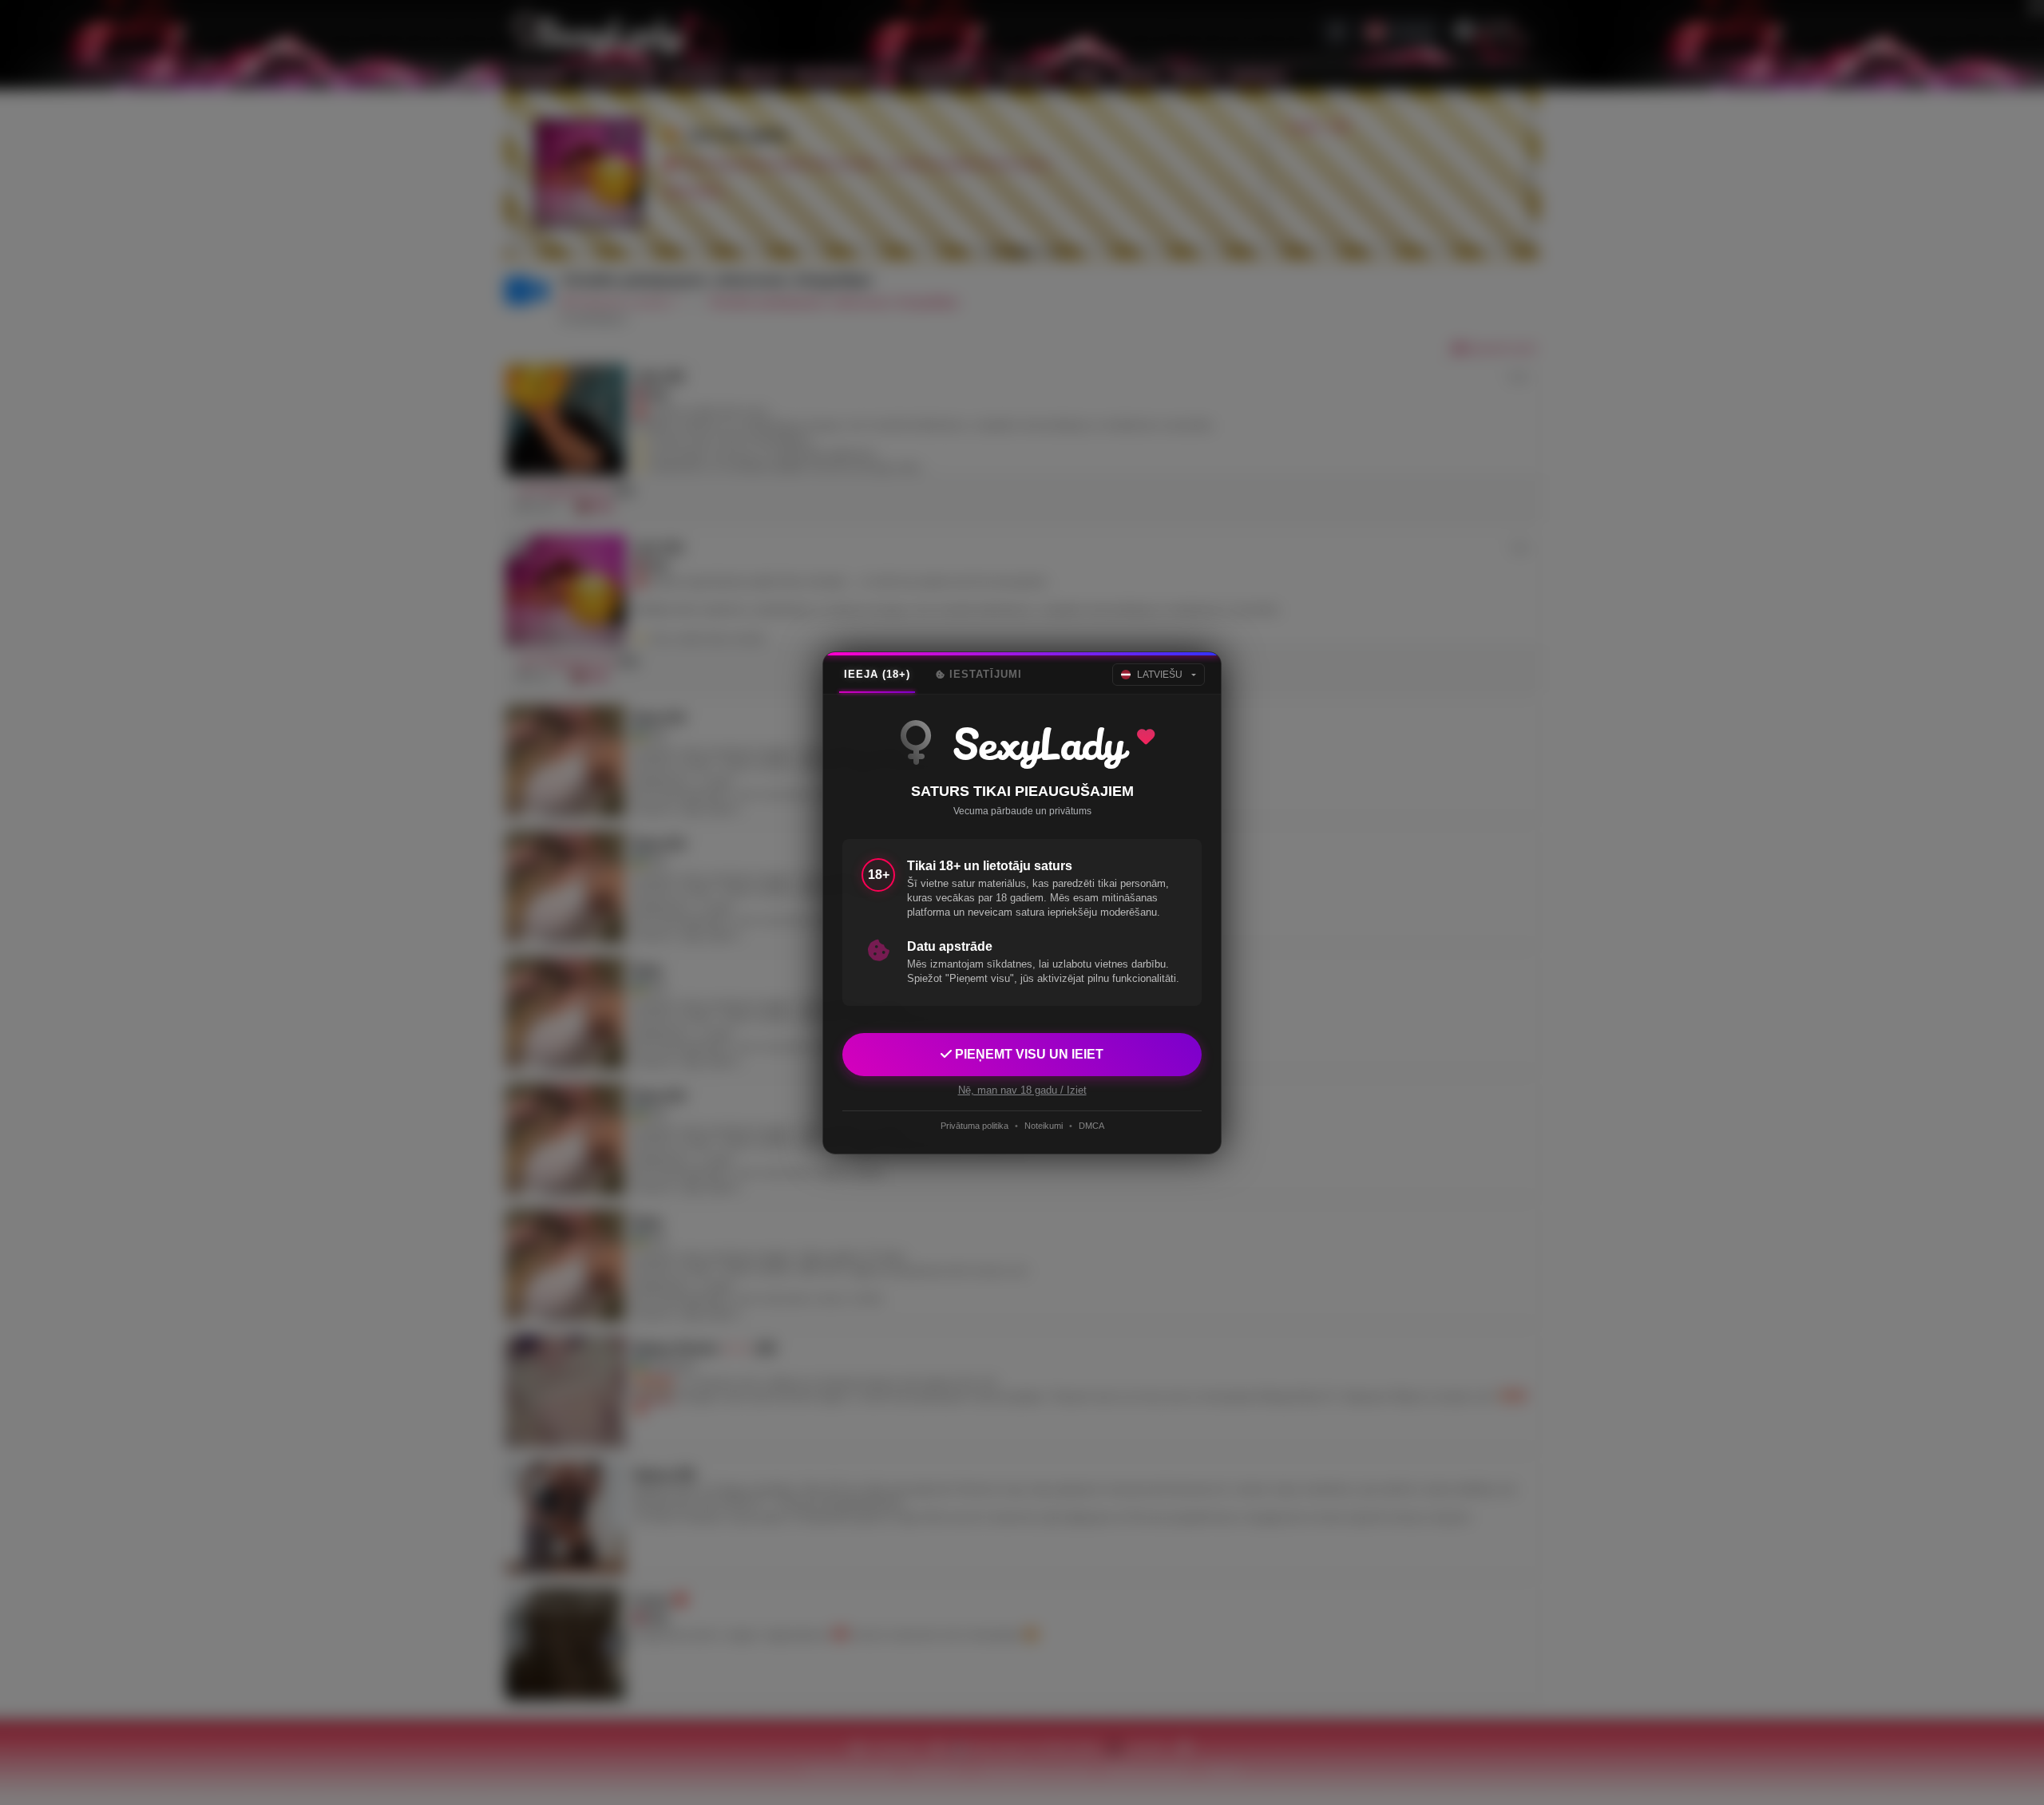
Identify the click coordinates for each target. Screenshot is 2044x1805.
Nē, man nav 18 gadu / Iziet (1022, 1089)
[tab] (877, 675)
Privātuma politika (974, 1126)
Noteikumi (1044, 1126)
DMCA (1091, 1126)
